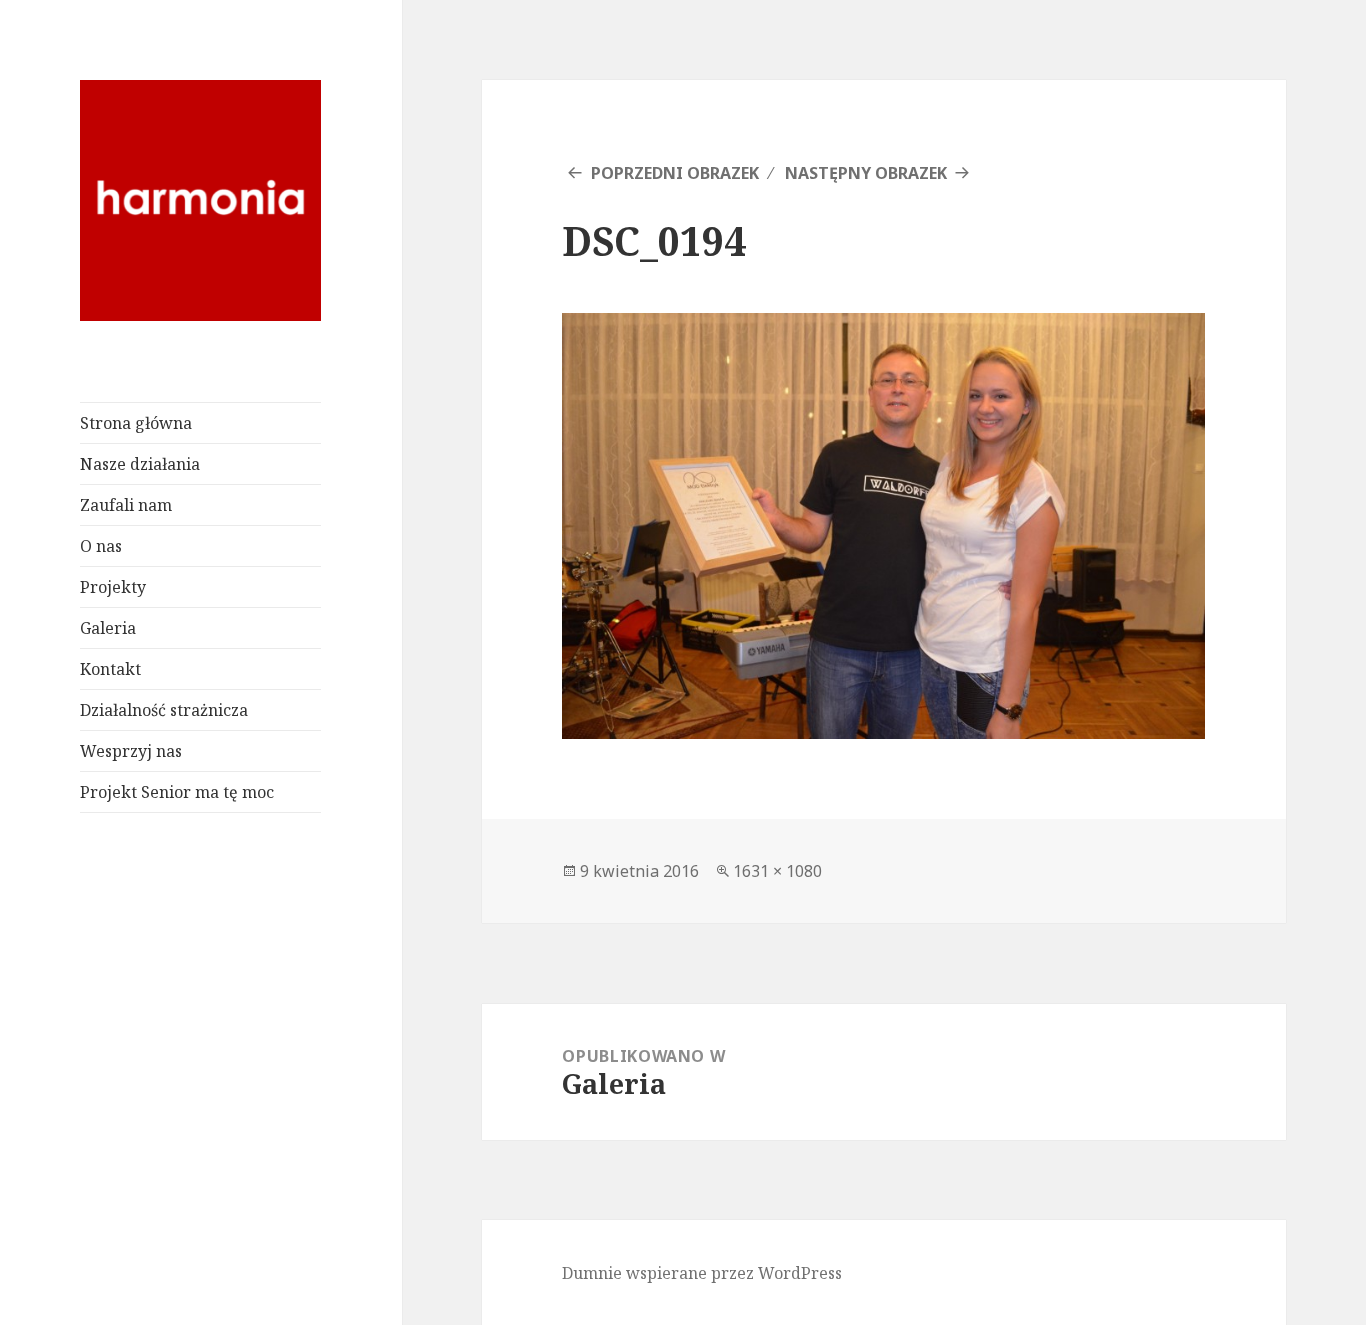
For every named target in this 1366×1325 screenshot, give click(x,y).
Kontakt (110, 669)
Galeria (108, 628)
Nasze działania (140, 464)
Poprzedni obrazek (675, 173)
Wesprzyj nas (131, 751)
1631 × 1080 (777, 871)
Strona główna (136, 423)
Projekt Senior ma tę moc (177, 792)
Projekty (113, 587)
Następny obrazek (866, 173)
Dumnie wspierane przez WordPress (702, 1273)
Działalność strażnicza (164, 710)
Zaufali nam (126, 505)
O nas (101, 546)
